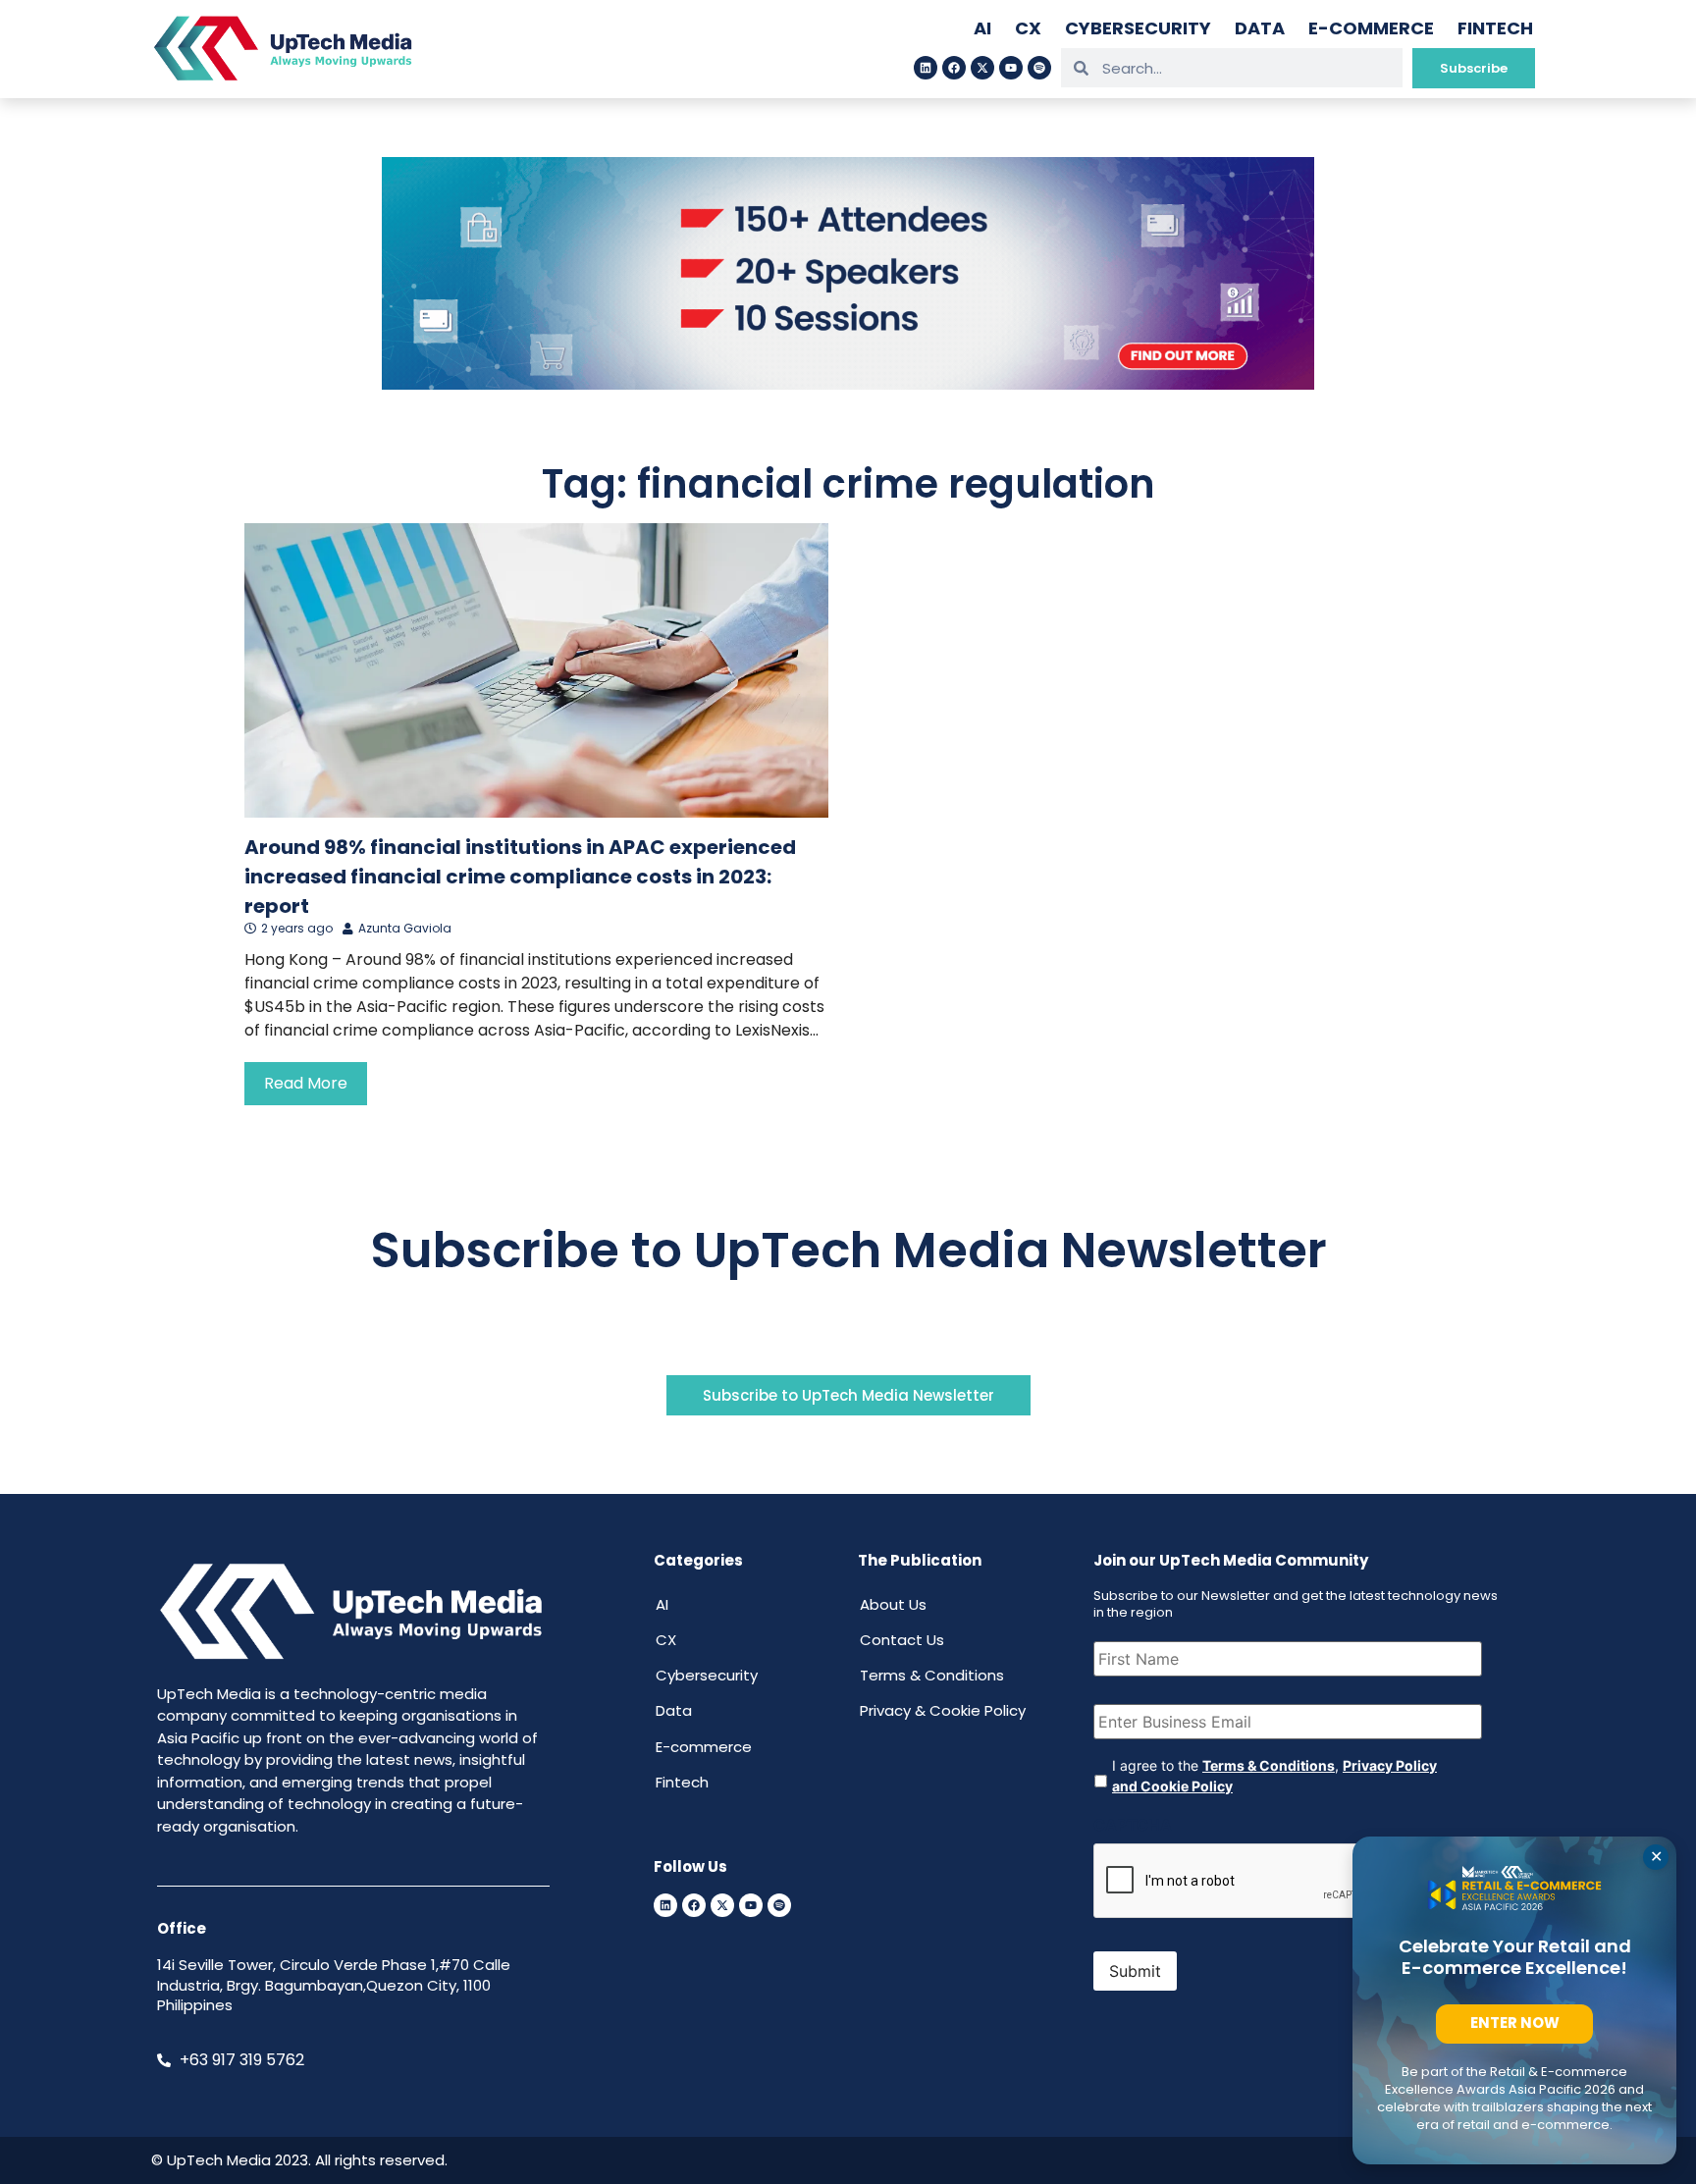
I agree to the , (1274, 1776)
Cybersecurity (1138, 28)
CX (1028, 28)
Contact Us (902, 1640)
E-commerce (1371, 28)
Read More (306, 1083)
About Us (893, 1604)
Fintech (1495, 28)
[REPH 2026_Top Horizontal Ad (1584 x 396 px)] (848, 384)
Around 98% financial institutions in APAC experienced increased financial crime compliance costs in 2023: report (520, 877)
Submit (1135, 1971)
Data (1260, 28)
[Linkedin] (926, 68)
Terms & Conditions (932, 1675)
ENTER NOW (1515, 2023)
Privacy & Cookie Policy (943, 1710)
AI (982, 28)
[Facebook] (954, 68)
